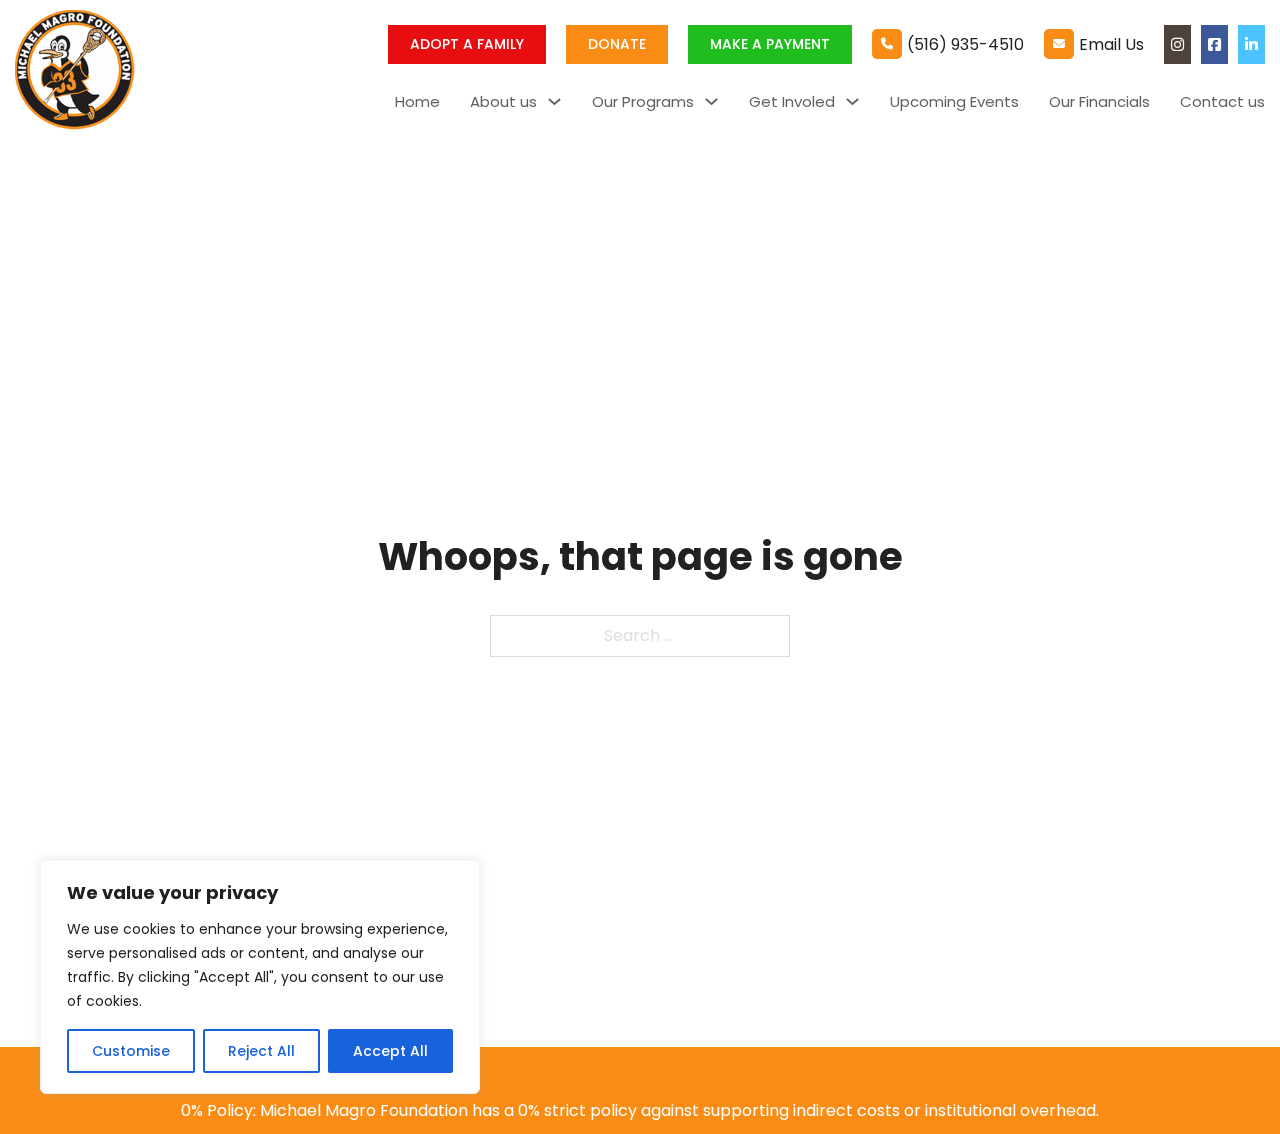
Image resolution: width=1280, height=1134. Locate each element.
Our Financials (1099, 101)
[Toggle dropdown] (554, 101)
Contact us (1222, 101)
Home (417, 101)
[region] (260, 977)
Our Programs (643, 101)
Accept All (390, 1051)
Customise (131, 1051)
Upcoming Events (954, 101)
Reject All (261, 1051)
